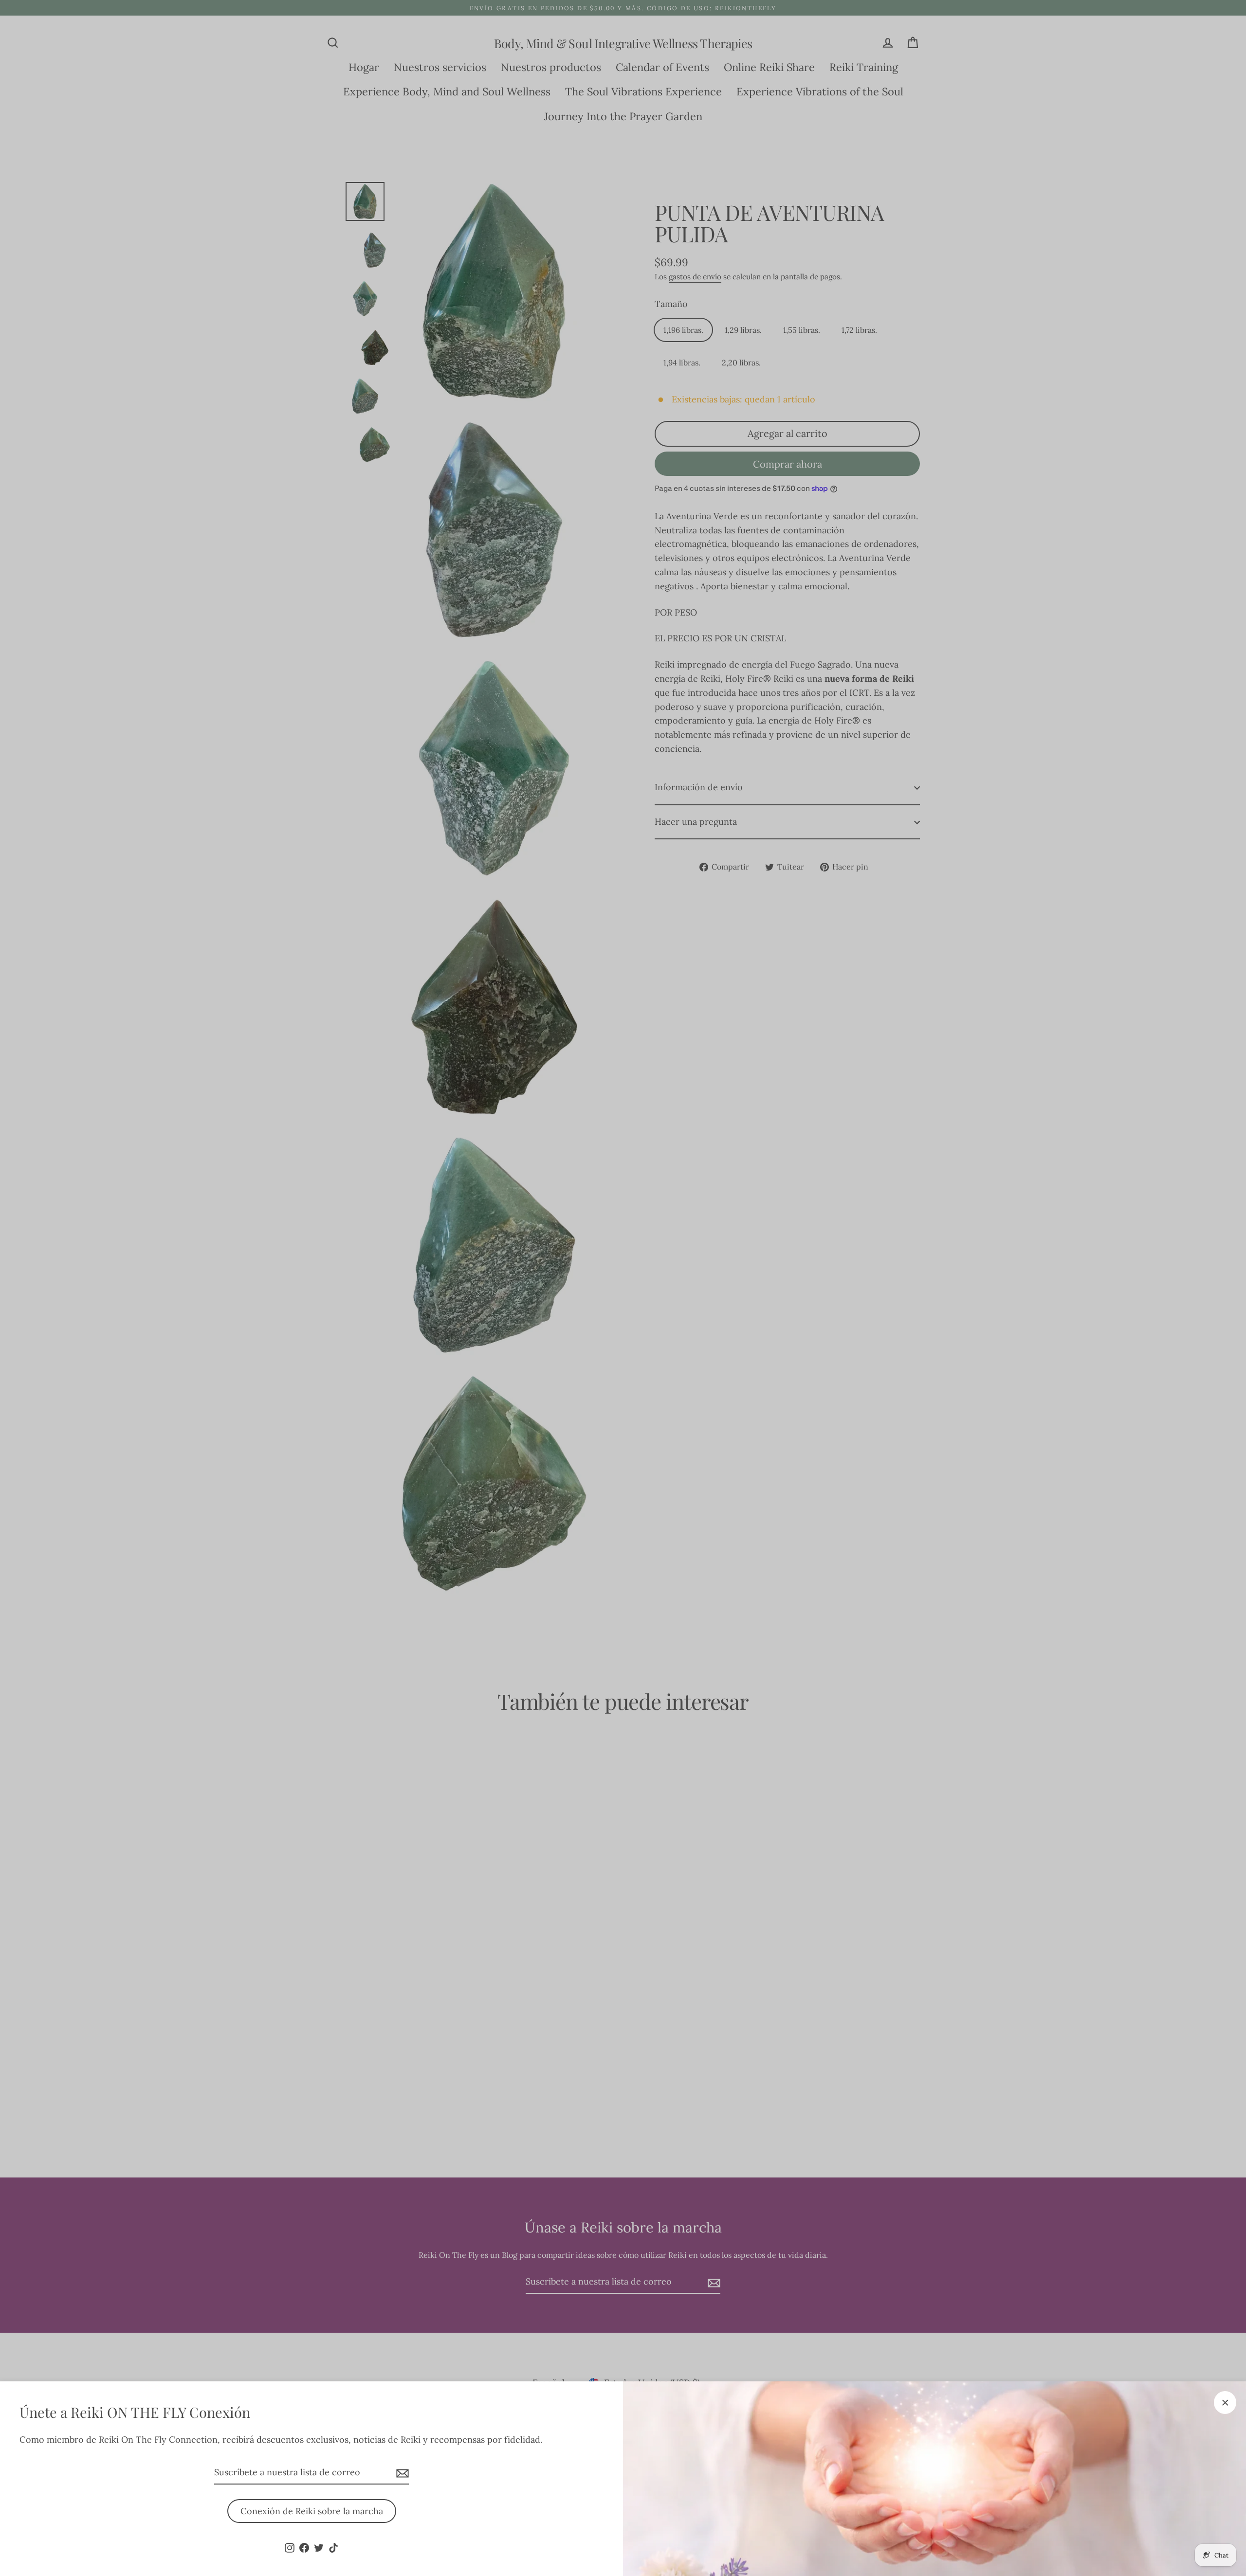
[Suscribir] (401, 2473)
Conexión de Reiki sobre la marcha (312, 2511)
